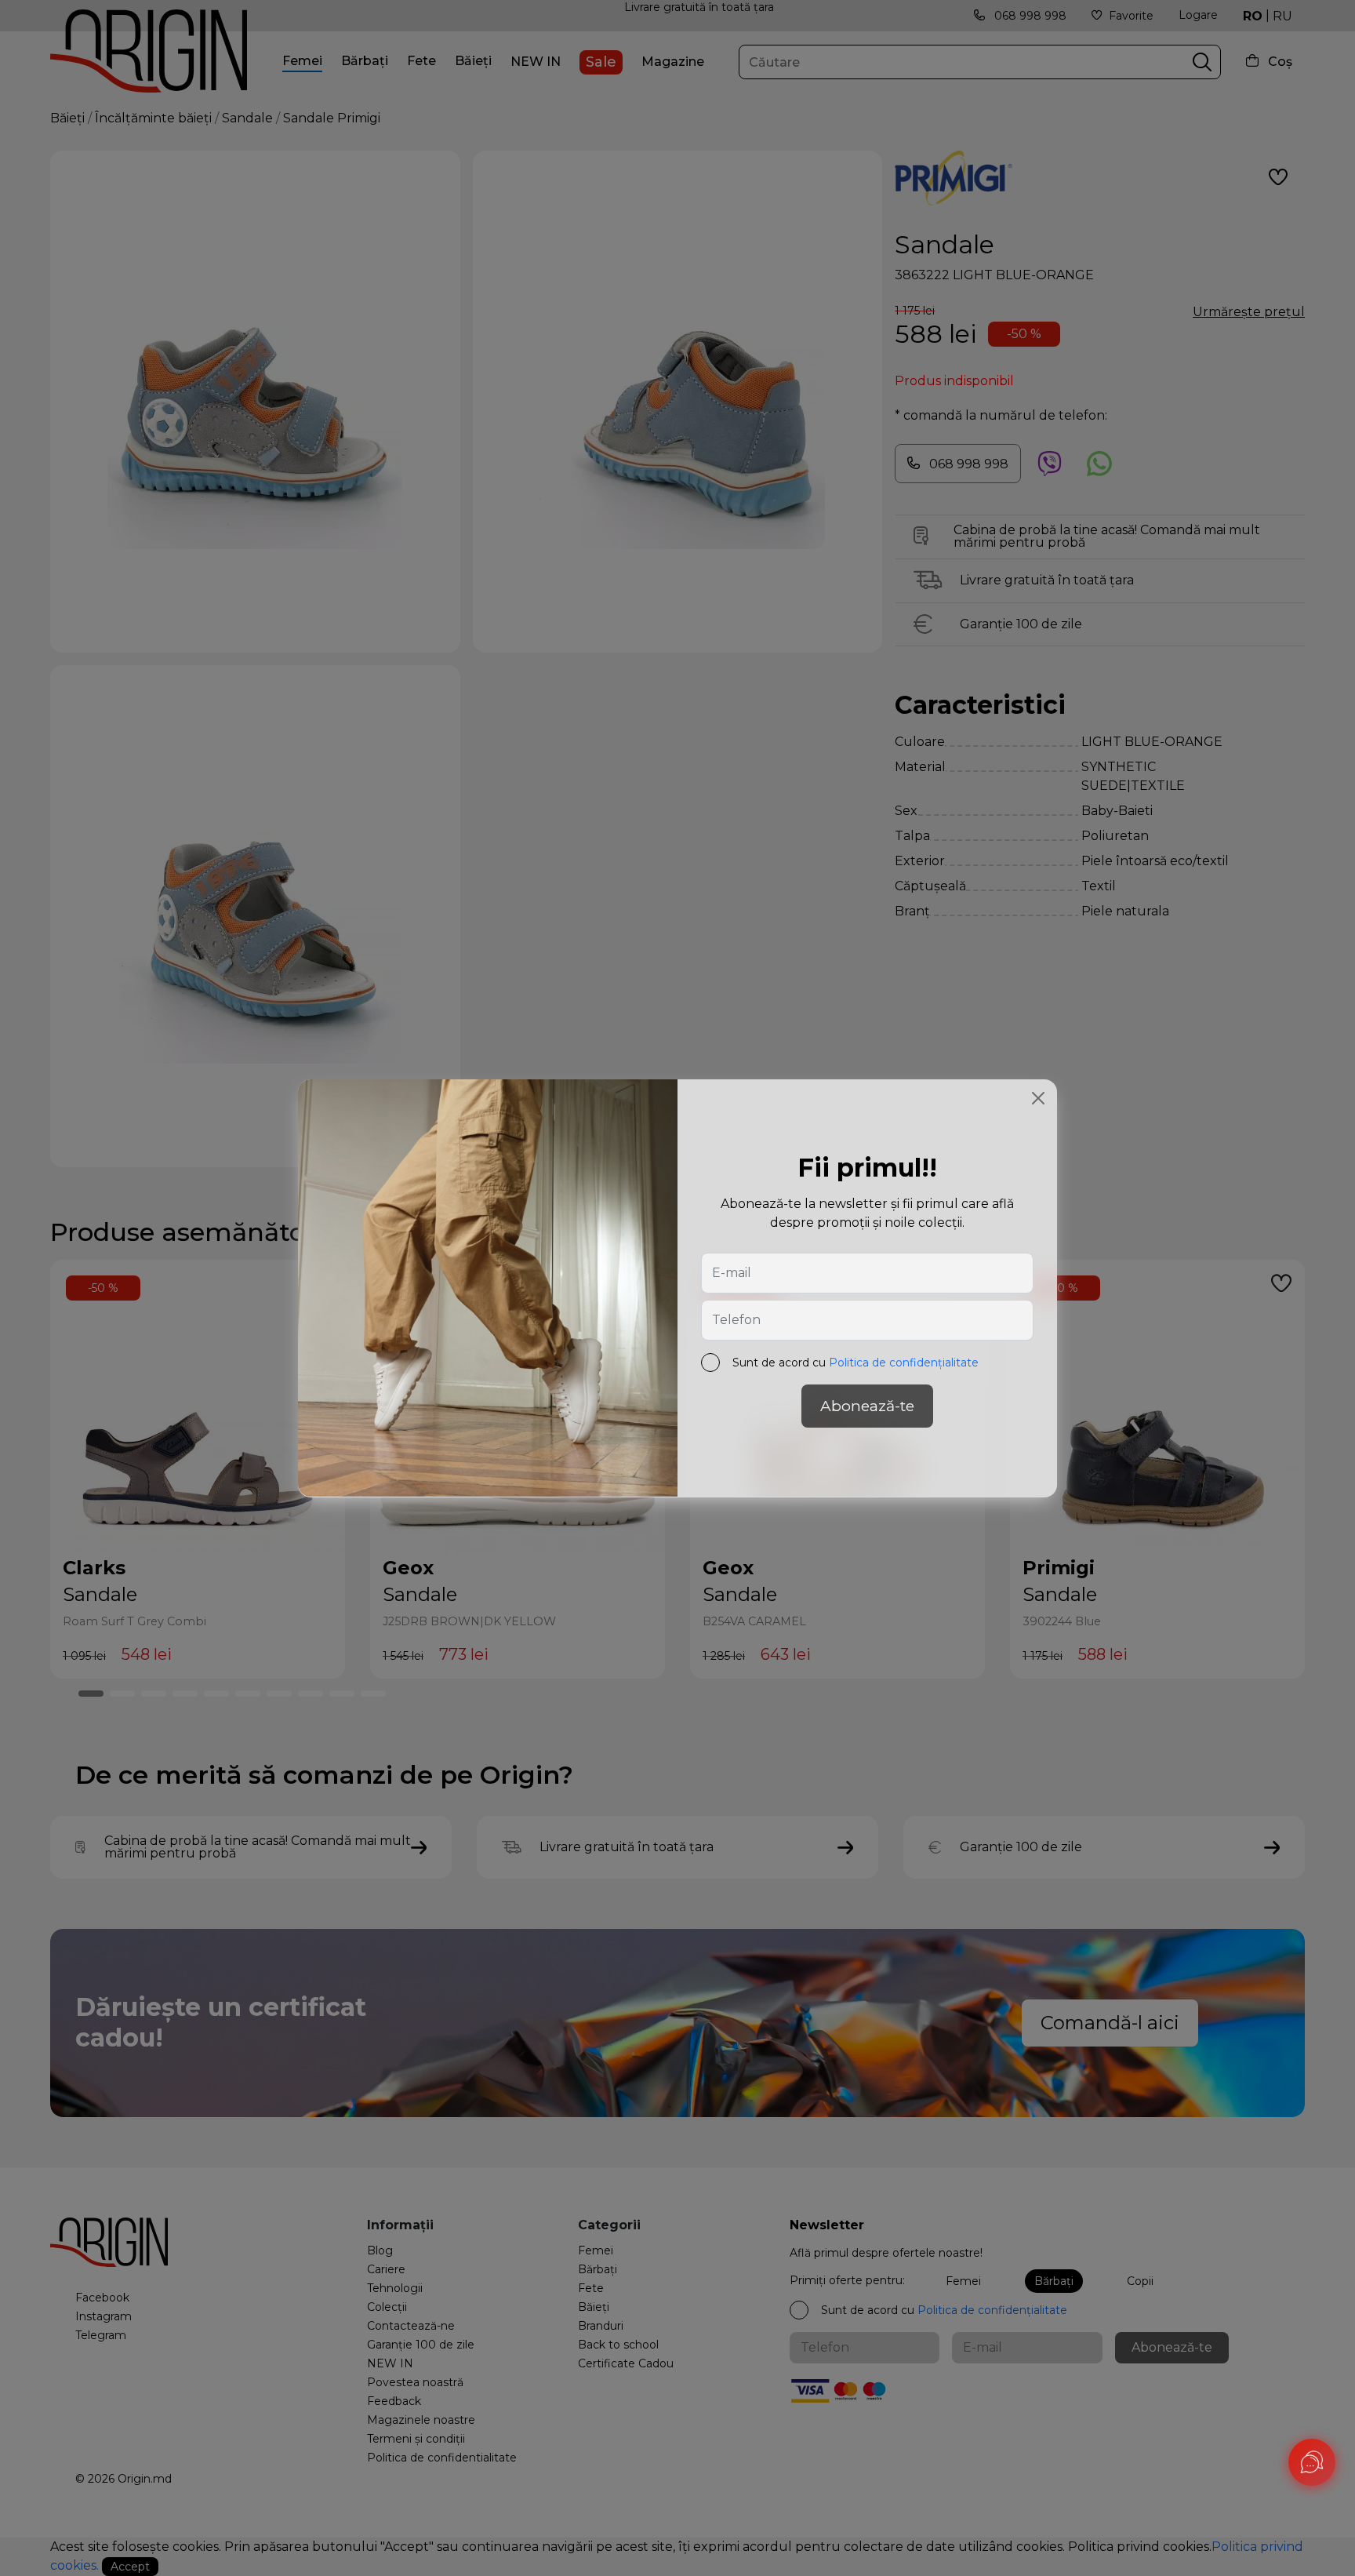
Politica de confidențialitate (904, 1362)
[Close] (1038, 1098)
